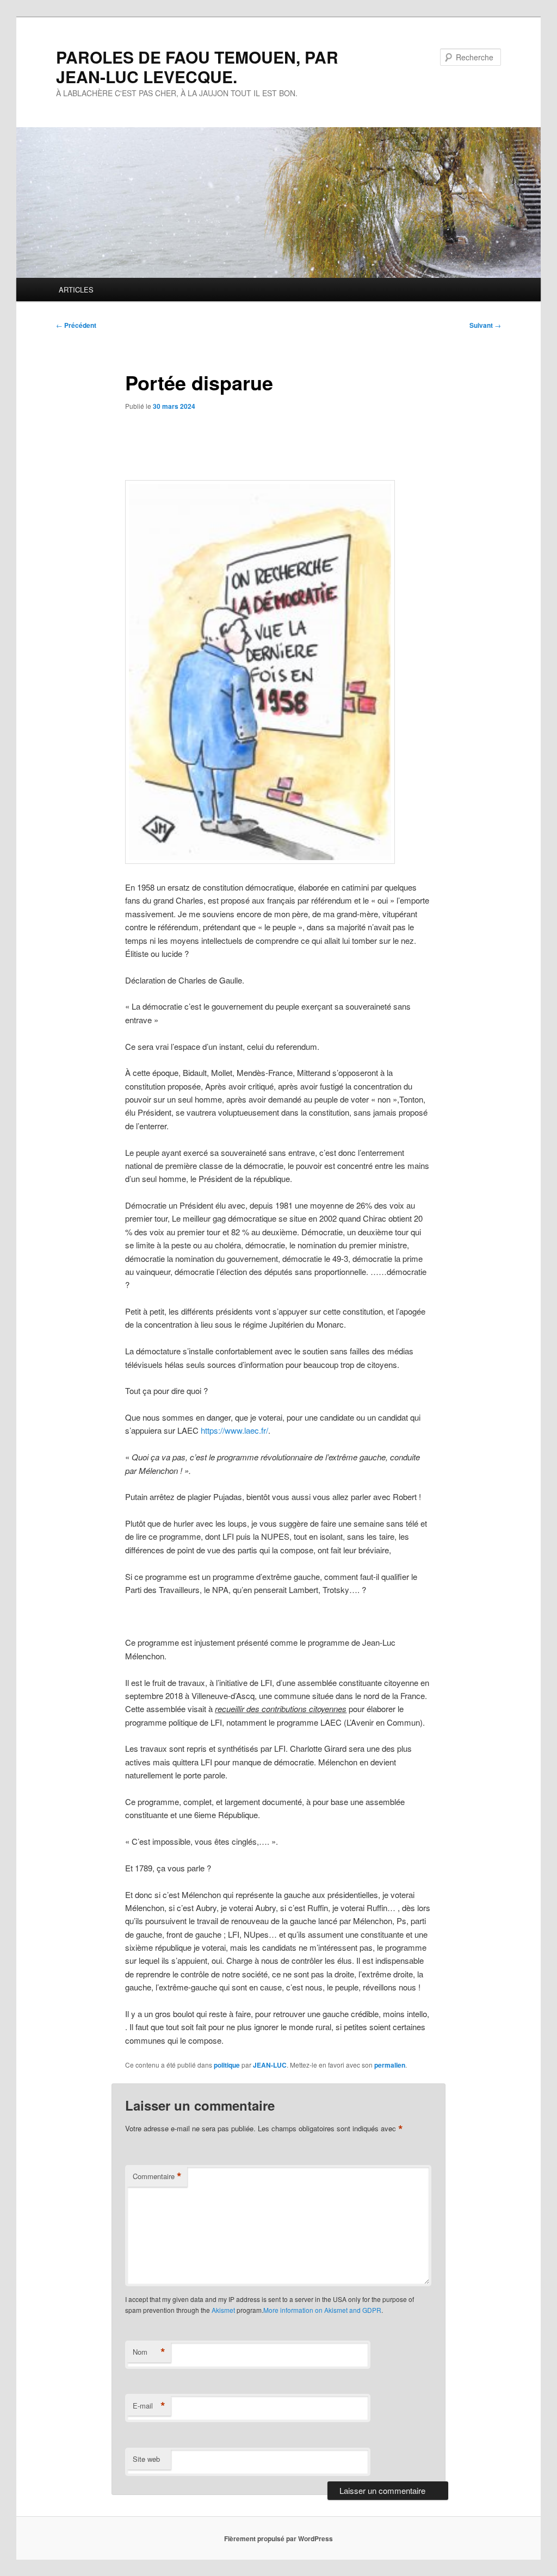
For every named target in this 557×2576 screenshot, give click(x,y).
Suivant (485, 325)
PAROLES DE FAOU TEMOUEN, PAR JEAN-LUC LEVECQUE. (197, 67)
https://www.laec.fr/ (234, 1430)
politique (227, 2065)
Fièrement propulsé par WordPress (278, 2538)
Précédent (76, 325)
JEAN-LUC (270, 2065)
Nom (149, 2352)
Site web (146, 2459)
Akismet (223, 2310)
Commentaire (157, 2176)
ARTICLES (76, 290)
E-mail (149, 2406)
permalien (390, 2065)
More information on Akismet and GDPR (322, 2310)
